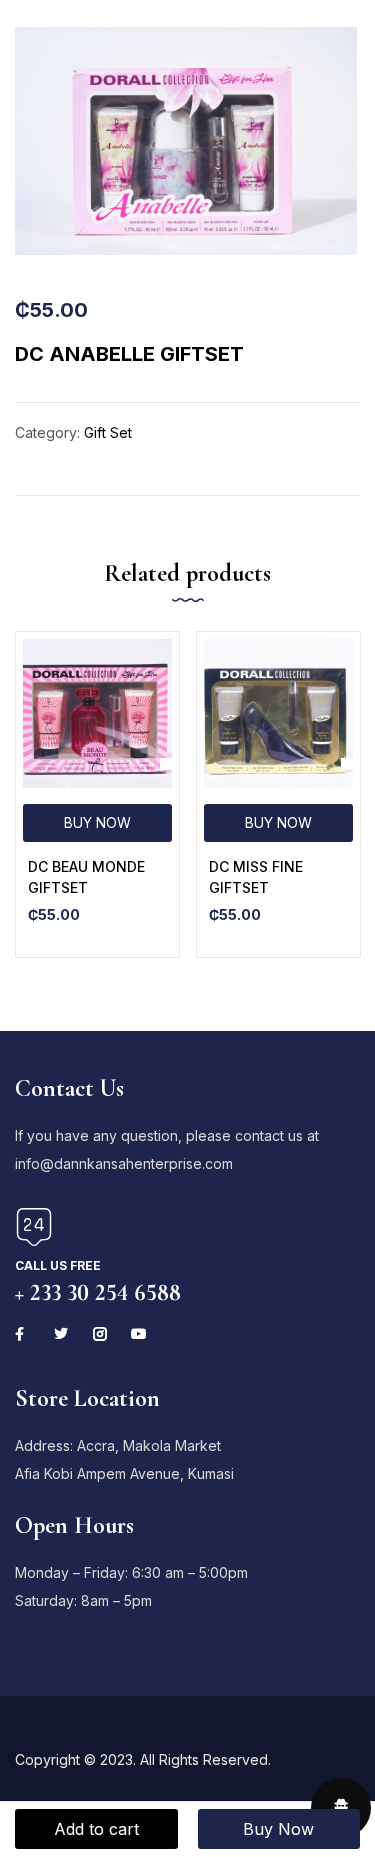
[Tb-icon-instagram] (100, 1334)
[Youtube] (139, 1334)
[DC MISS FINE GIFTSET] (278, 713)
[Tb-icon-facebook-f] (22, 1334)
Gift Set (108, 432)
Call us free (58, 1265)
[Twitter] (61, 1334)
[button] (97, 823)
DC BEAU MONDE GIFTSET (86, 877)
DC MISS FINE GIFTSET (256, 877)
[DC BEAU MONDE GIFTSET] (97, 713)
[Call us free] (34, 1227)
